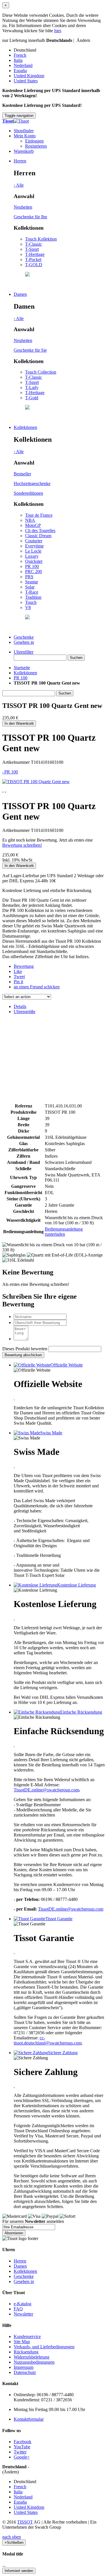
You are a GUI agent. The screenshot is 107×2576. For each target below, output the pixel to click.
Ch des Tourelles (40, 531)
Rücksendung (26, 2352)
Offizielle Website (67, 1365)
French (20, 55)
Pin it (18, 982)
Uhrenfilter (24, 652)
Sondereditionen (28, 493)
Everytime (34, 546)
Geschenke (24, 637)
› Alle (19, 185)
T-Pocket (33, 259)
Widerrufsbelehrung (32, 2357)
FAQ (18, 2309)
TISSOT (25, 2522)
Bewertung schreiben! (22, 845)
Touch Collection (41, 372)
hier (57, 31)
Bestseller (22, 474)
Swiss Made (51, 1433)
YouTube (22, 2447)
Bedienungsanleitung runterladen (64, 1232)
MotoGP (33, 525)
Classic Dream (38, 536)
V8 (28, 607)
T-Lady (32, 387)
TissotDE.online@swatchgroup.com (46, 1790)
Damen (20, 294)
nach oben (12, 2537)
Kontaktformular (29, 2419)
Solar (30, 587)
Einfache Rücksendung (81, 1712)
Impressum (24, 2367)
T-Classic (34, 244)
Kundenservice (27, 2336)
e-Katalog (23, 2304)
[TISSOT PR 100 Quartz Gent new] (36, 782)
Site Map (22, 2342)
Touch (31, 602)
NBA (30, 520)
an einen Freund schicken (37, 987)
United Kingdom (29, 76)
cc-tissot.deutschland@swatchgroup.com (48, 2040)
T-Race (32, 592)
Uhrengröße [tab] (25, 1012)
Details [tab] (20, 1006)
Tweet (19, 977)
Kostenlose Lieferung (76, 1585)
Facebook (23, 2442)
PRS (29, 577)
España (20, 71)
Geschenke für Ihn (30, 217)
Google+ (22, 2457)
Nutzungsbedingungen (34, 2362)
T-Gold (32, 398)
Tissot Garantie (59, 1919)
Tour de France (39, 515)
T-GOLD (34, 265)
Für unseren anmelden (33, 2221)
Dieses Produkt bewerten (25, 1349)
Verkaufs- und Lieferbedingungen (44, 2347)
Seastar (32, 582)
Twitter (20, 2452)
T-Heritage (35, 254)
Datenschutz (25, 2372)
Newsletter (23, 2314)
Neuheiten (23, 207)
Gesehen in (24, 642)
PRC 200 (34, 572)
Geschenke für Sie (30, 350)
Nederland (23, 65)
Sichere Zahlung (63, 2053)
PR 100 (32, 566)
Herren (20, 161)
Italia (18, 60)
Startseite (22, 668)
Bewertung (24, 966)
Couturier (34, 541)
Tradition (33, 597)
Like (18, 971)
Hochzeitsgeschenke (32, 483)
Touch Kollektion (41, 239)
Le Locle (33, 551)
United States (26, 81)
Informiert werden (19, 2571)
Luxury (32, 556)
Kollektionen (25, 427)
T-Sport (32, 249)
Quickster (34, 561)
